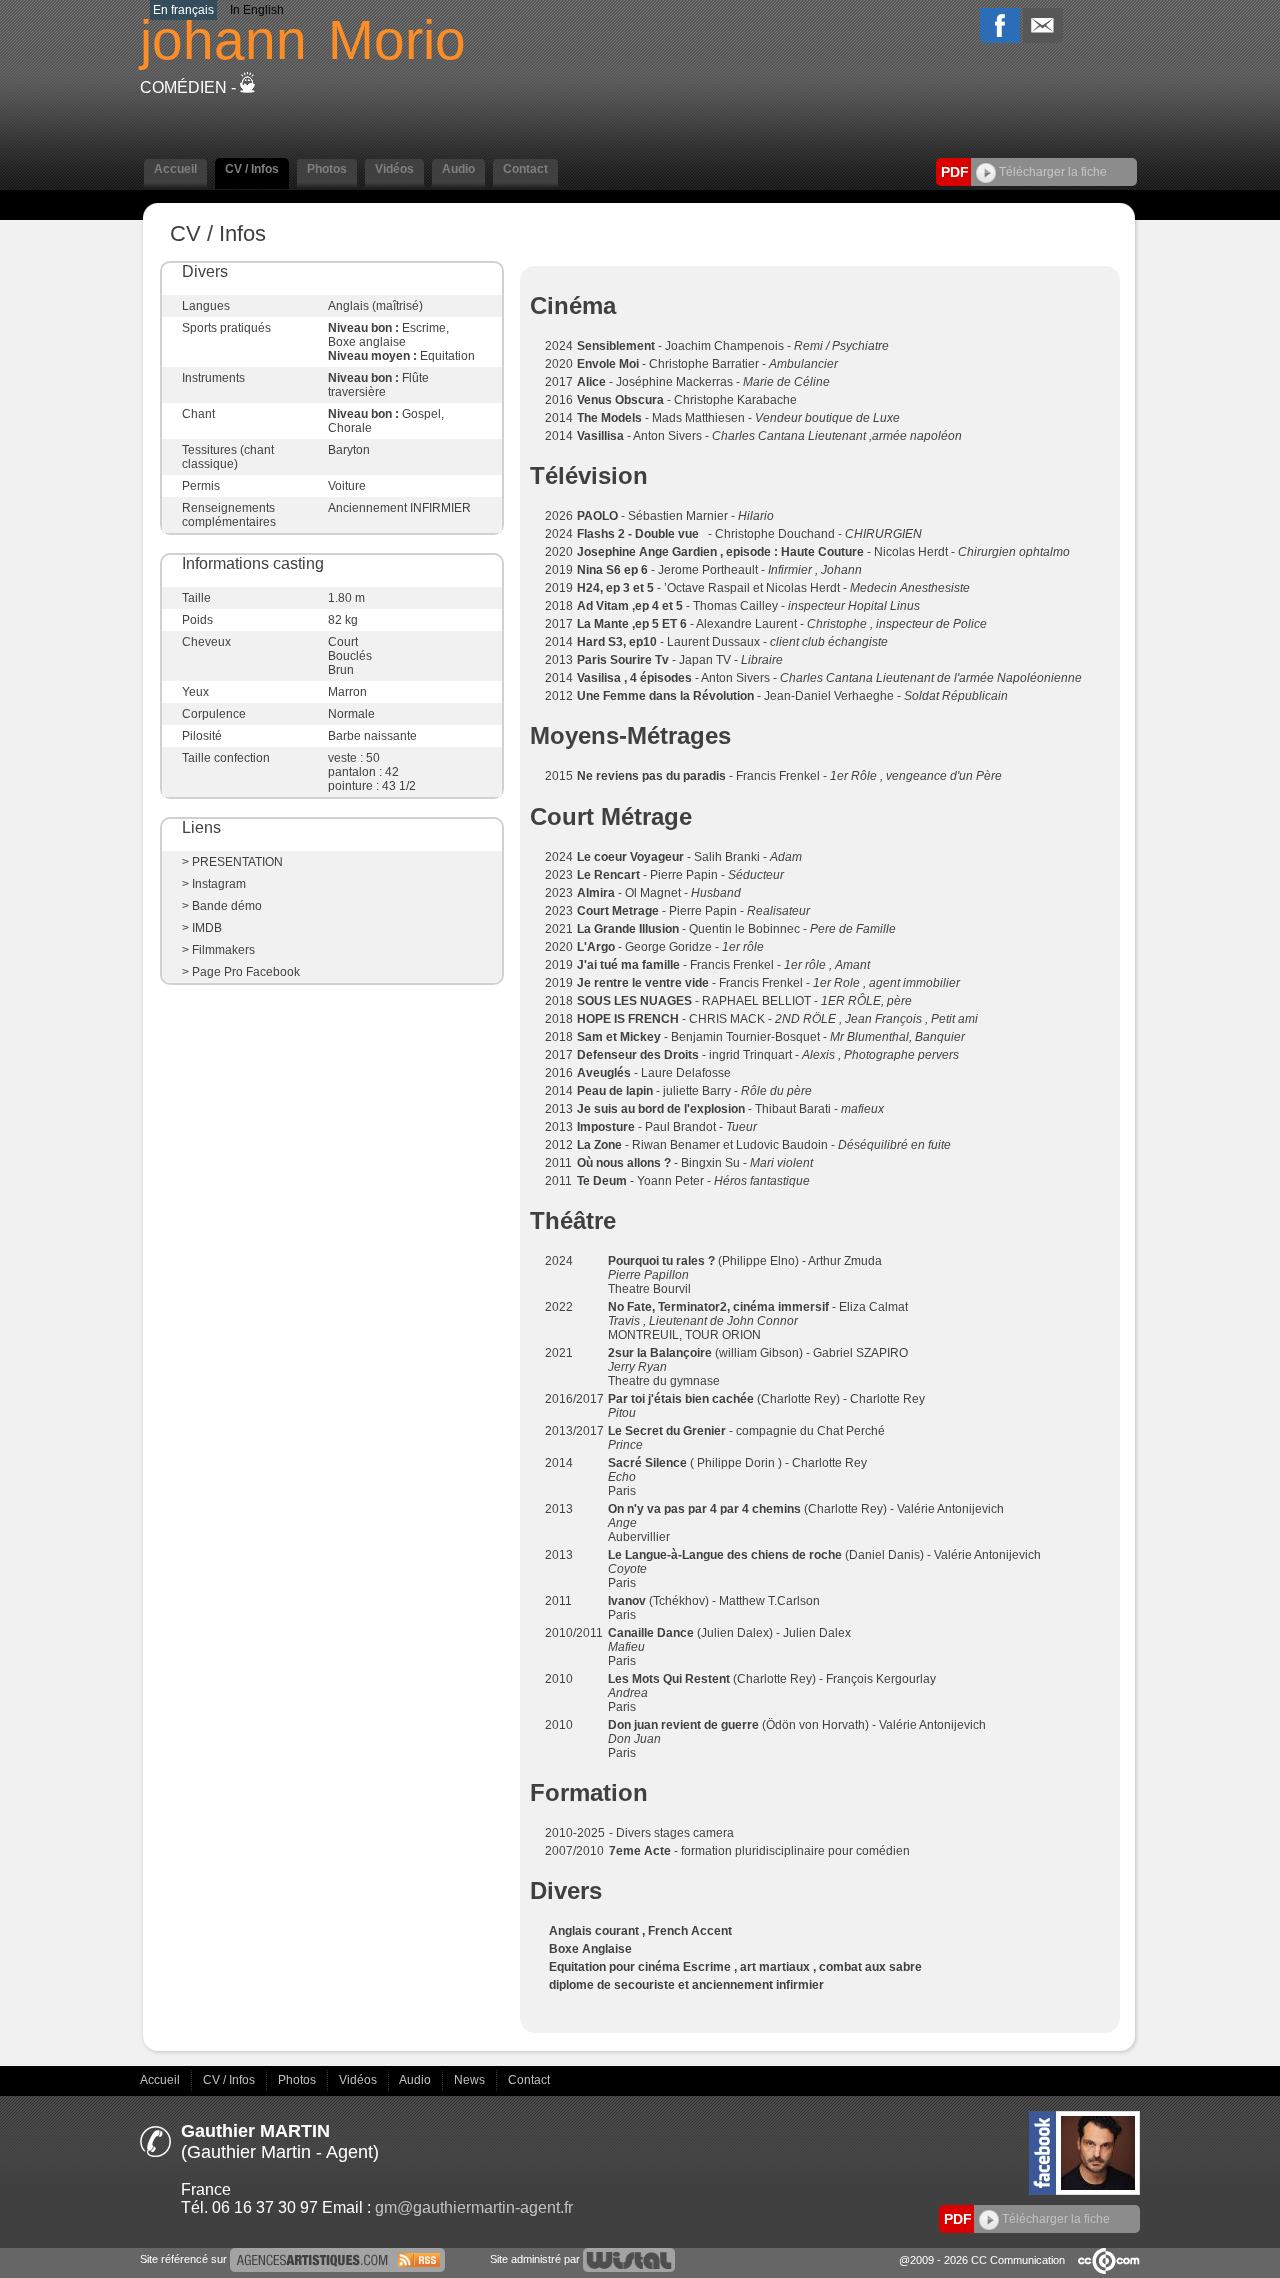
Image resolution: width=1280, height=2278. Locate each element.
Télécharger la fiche (1051, 172)
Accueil (161, 2080)
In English (257, 10)
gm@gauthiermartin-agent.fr (474, 2207)
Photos (298, 2080)
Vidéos (359, 2080)
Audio (416, 2080)
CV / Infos (230, 2080)
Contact (529, 2080)
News (471, 2080)
